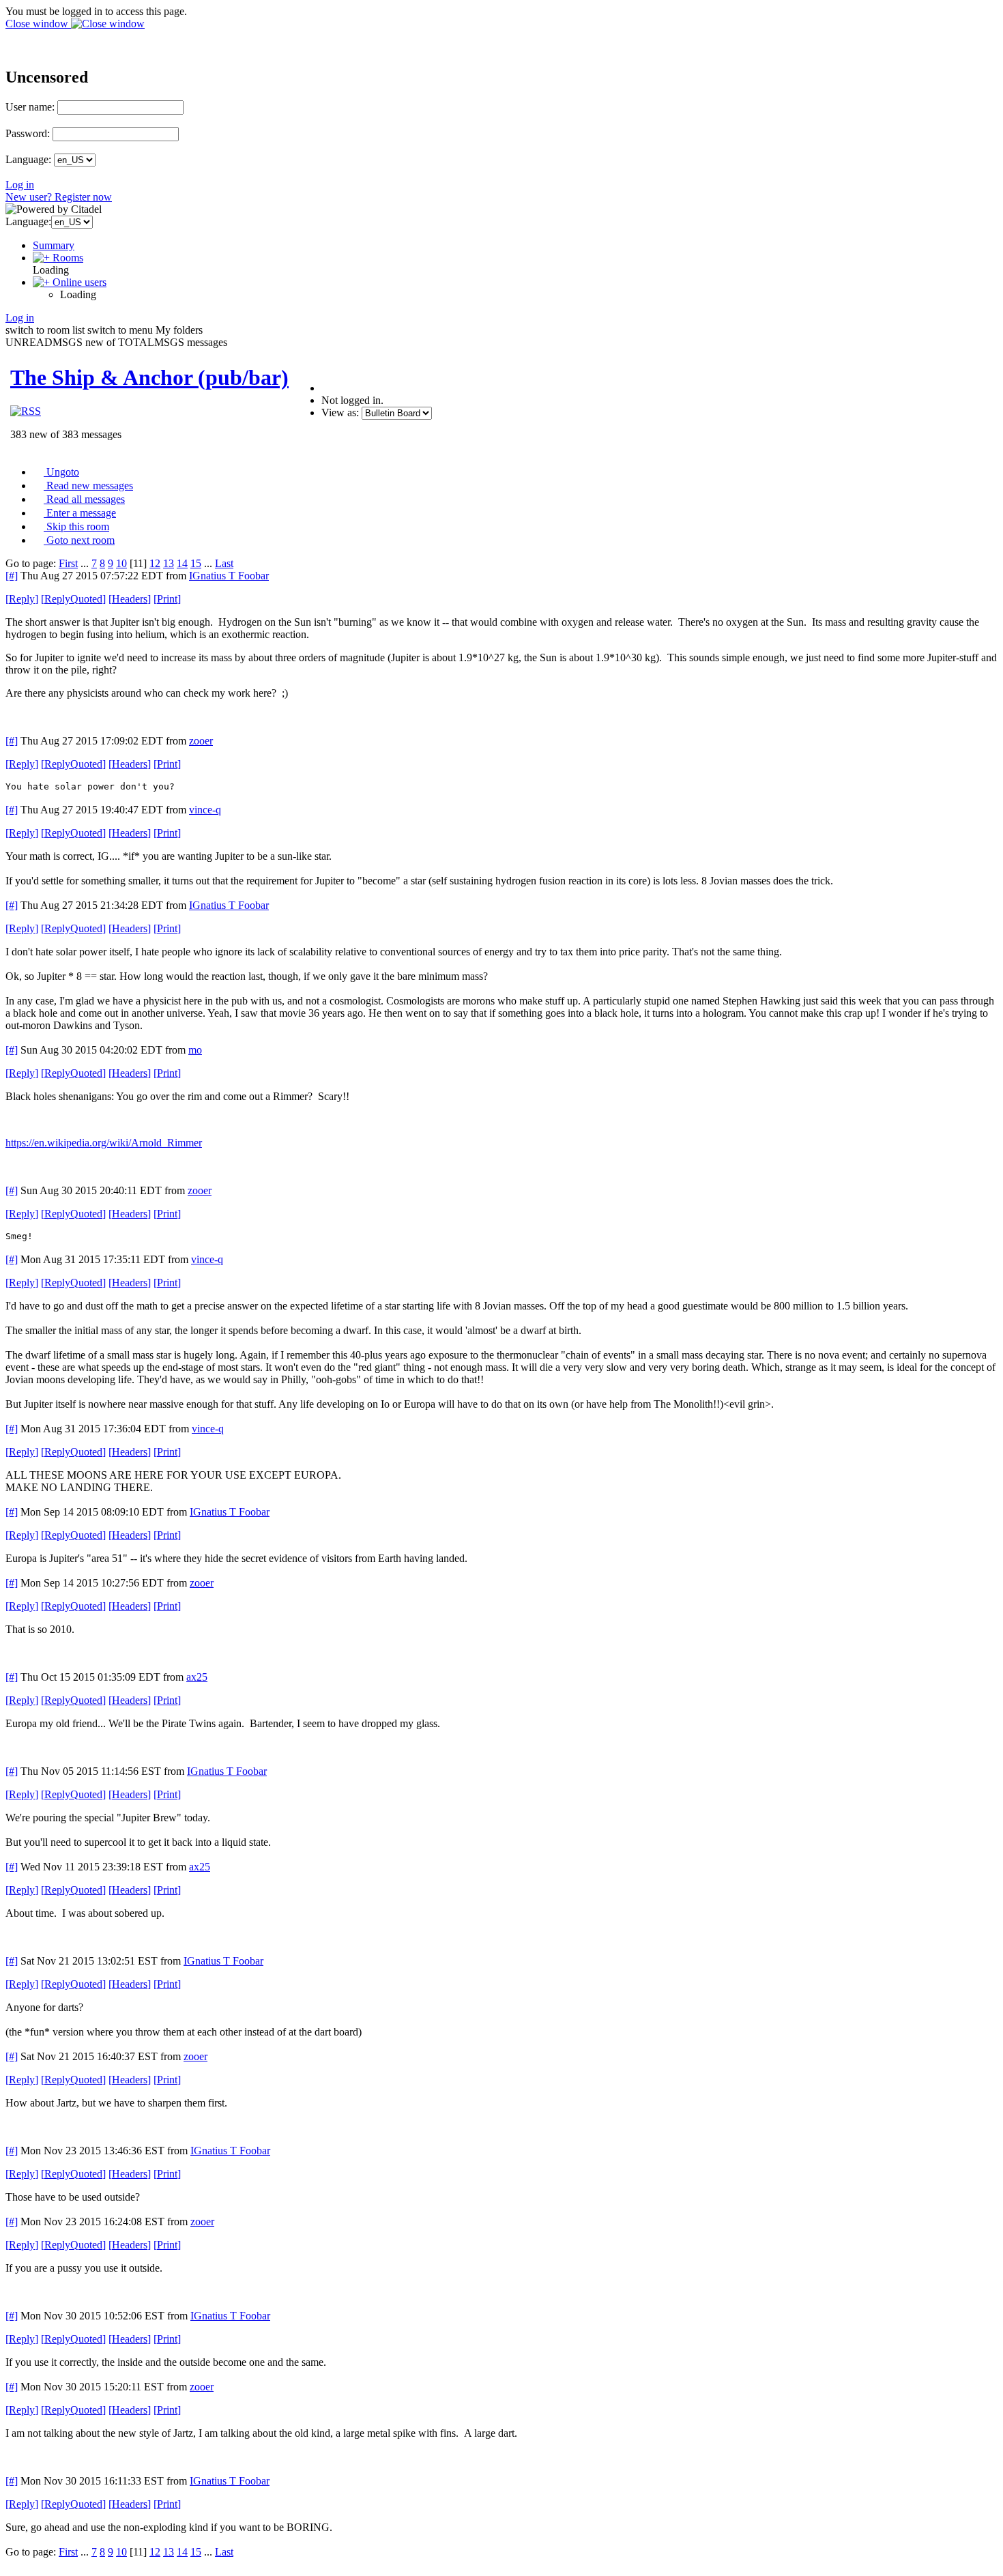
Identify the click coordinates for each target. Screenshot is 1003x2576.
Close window (38, 24)
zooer (201, 741)
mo (195, 1050)
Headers (130, 599)
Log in (20, 185)
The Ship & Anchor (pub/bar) (149, 377)
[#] (12, 576)
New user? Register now (59, 197)
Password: (28, 133)
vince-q (205, 810)
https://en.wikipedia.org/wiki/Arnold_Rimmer (104, 1143)
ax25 (197, 1677)
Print (167, 599)
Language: (28, 159)
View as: (340, 413)
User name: (30, 107)
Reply (22, 599)
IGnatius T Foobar (229, 576)
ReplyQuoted (73, 599)
